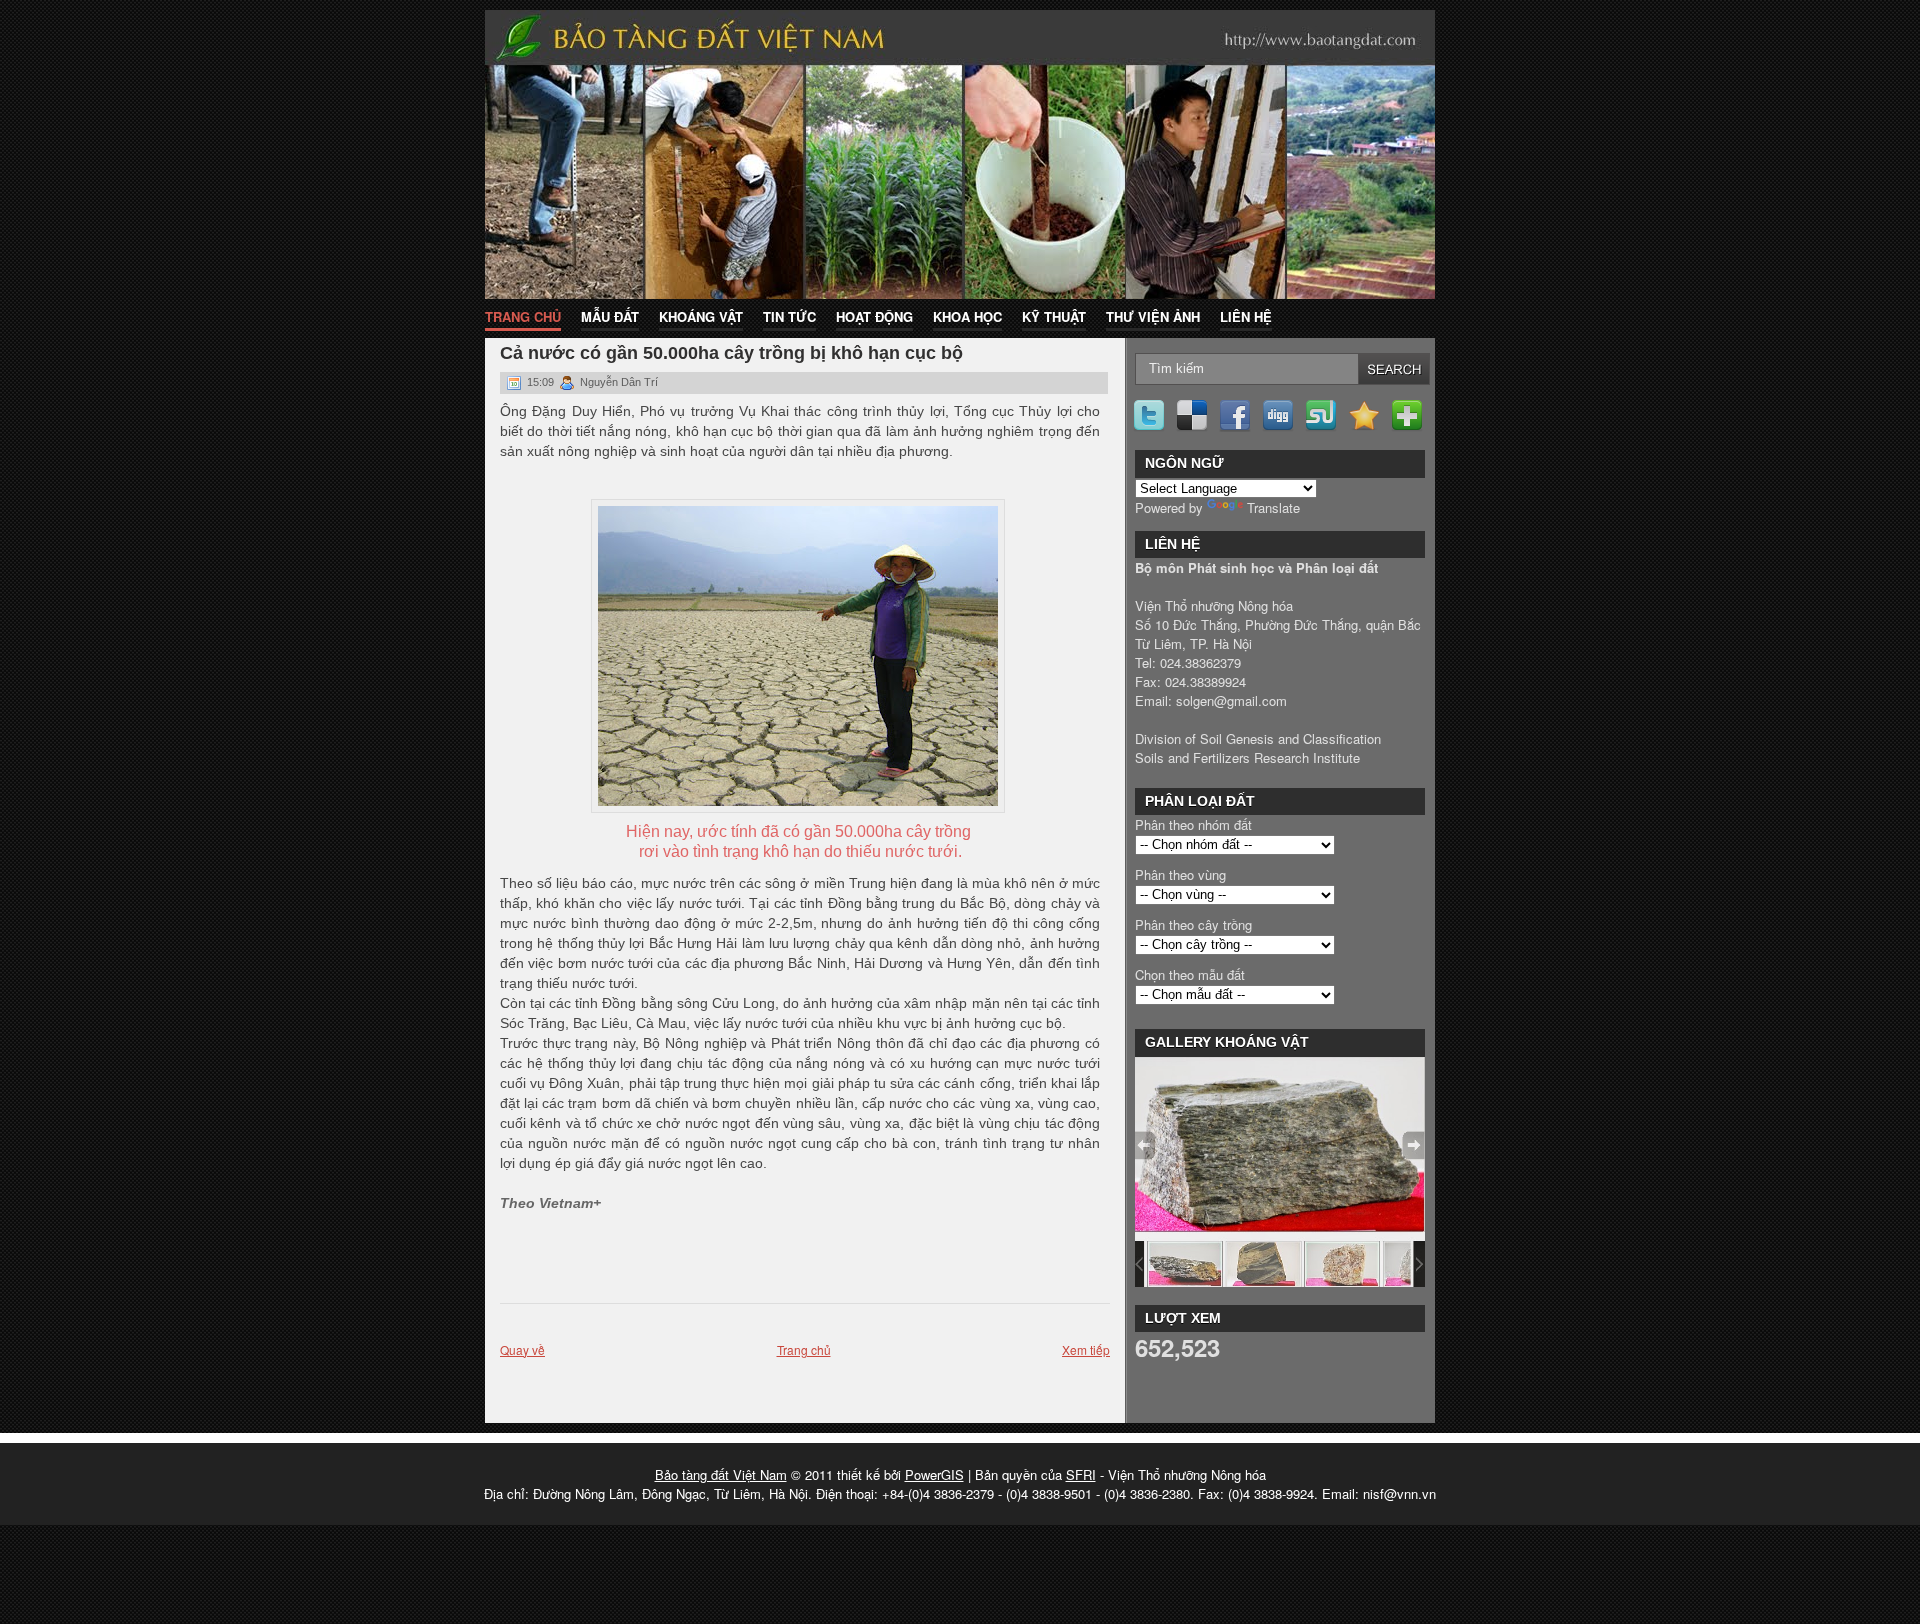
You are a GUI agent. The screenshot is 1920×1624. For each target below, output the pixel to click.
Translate (1273, 507)
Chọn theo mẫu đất (1190, 974)
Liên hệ (1246, 316)
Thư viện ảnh (1153, 316)
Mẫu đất (610, 316)
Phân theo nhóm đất (1193, 824)
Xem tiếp (1086, 1349)
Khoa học (967, 316)
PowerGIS (934, 1474)
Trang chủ (523, 316)
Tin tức (789, 316)
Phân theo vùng (1180, 874)
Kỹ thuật (1054, 316)
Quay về (522, 1349)
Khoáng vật (701, 316)
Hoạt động (874, 316)
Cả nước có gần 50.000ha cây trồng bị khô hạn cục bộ (731, 353)
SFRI (1081, 1474)
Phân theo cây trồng (1193, 924)
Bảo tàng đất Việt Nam (721, 1474)
